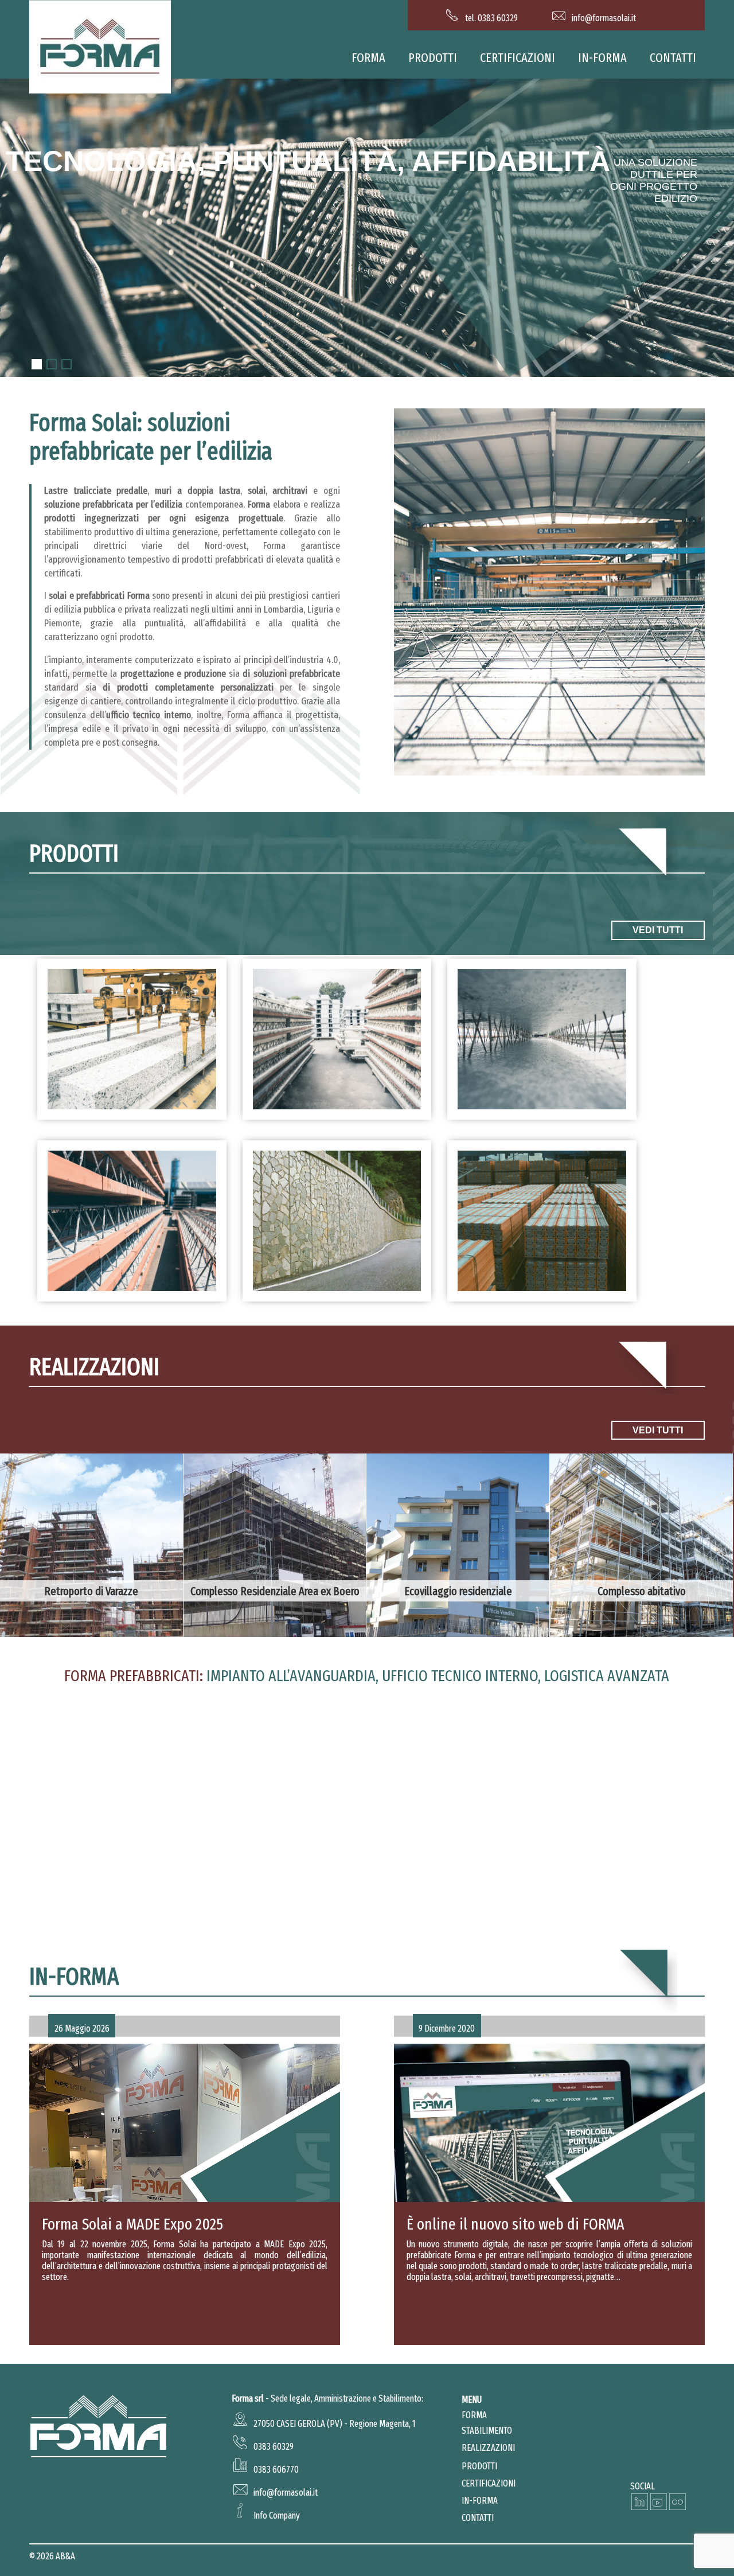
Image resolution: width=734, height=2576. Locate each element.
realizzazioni (488, 2448)
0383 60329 (274, 2447)
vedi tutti (658, 930)
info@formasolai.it (604, 18)
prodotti (433, 58)
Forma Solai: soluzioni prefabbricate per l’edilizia (151, 437)
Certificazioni (518, 58)
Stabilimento (487, 2431)
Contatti (673, 58)
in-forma (602, 58)
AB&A (65, 2556)
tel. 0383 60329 (491, 18)
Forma (368, 58)
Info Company (277, 2515)
